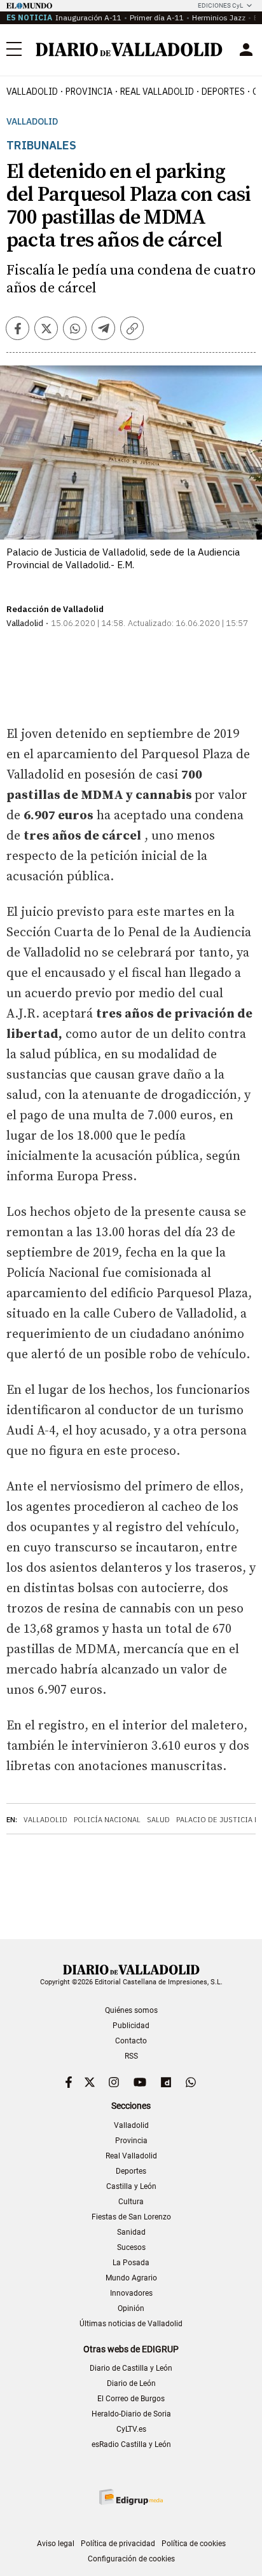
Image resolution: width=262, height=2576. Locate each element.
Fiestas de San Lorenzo (131, 2217)
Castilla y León (131, 2186)
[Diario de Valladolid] (129, 50)
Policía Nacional (107, 1820)
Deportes (223, 92)
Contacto (131, 2041)
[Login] (246, 50)
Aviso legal (56, 2544)
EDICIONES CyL (220, 5)
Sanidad (131, 2232)
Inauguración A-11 (88, 17)
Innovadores (131, 2293)
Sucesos (131, 2247)
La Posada (131, 2263)
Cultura (131, 2202)
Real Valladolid (157, 92)
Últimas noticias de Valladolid (131, 2324)
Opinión (131, 2308)
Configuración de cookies (131, 2559)
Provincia (89, 92)
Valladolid (32, 92)
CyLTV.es (131, 2429)
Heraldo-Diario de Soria (131, 2414)
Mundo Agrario (131, 2278)
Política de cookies (194, 2544)
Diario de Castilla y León (131, 2368)
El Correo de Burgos (131, 2399)
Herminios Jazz (219, 17)
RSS (131, 2056)
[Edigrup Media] (131, 2497)
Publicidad (131, 2026)
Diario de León (131, 2383)
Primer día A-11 (157, 17)
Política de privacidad (118, 2544)
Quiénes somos (131, 2010)
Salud (158, 1820)
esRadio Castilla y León (131, 2444)
